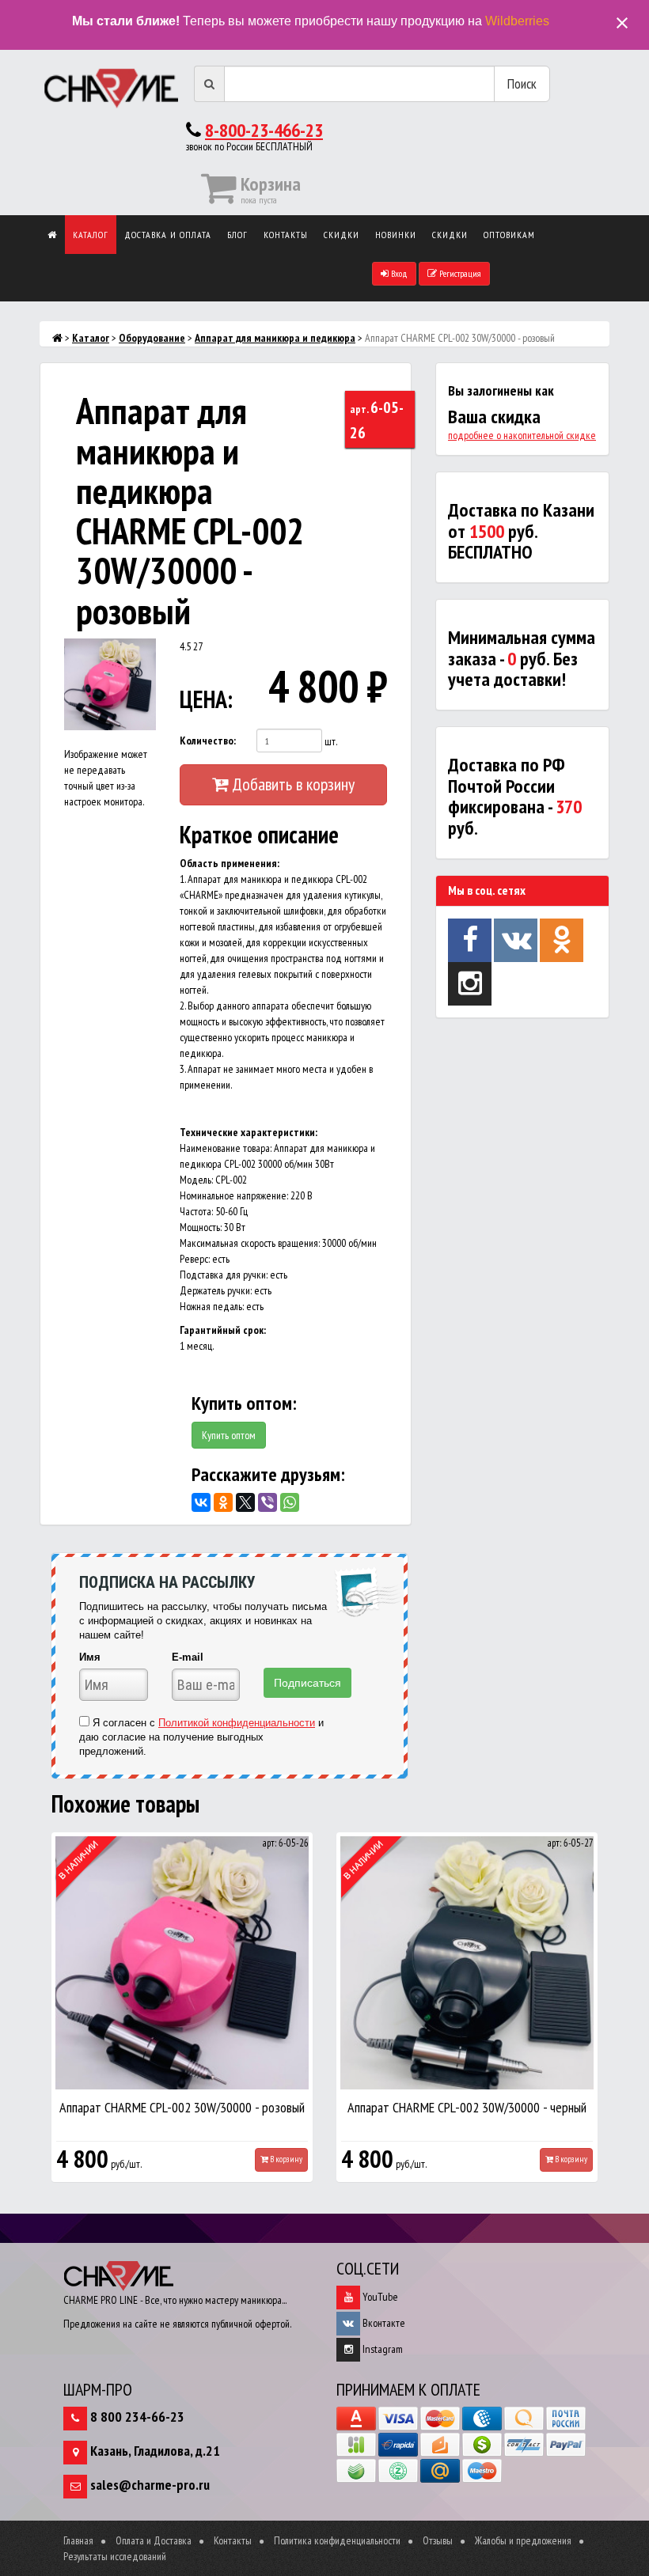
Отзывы (438, 2540)
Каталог (91, 235)
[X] (245, 1502)
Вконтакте (383, 2323)
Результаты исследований (115, 2556)
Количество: (208, 741)
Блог (237, 235)
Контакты (286, 235)
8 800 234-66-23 (137, 2417)
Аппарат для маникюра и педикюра (275, 338)
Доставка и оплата (168, 235)
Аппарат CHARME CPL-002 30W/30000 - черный (467, 2107)
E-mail (188, 1657)
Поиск (522, 83)
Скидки (342, 235)
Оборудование (152, 338)
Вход (398, 273)
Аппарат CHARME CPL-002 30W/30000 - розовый (182, 2107)
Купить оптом (229, 1435)
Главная (78, 2540)
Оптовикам (509, 235)
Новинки (396, 235)
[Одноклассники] (223, 1502)
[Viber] (268, 1502)
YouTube (379, 2297)
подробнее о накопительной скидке (522, 435)
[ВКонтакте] (201, 1502)
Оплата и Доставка (154, 2540)
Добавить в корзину (291, 784)
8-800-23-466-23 (264, 130)
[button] (142, 653)
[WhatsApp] (290, 1502)
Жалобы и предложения (523, 2540)
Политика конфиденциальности (337, 2540)
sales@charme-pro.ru (150, 2485)
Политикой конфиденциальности (237, 1723)
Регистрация (459, 273)
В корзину (285, 2159)
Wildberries (517, 21)
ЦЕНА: (203, 699)
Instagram (381, 2349)
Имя (90, 1657)
